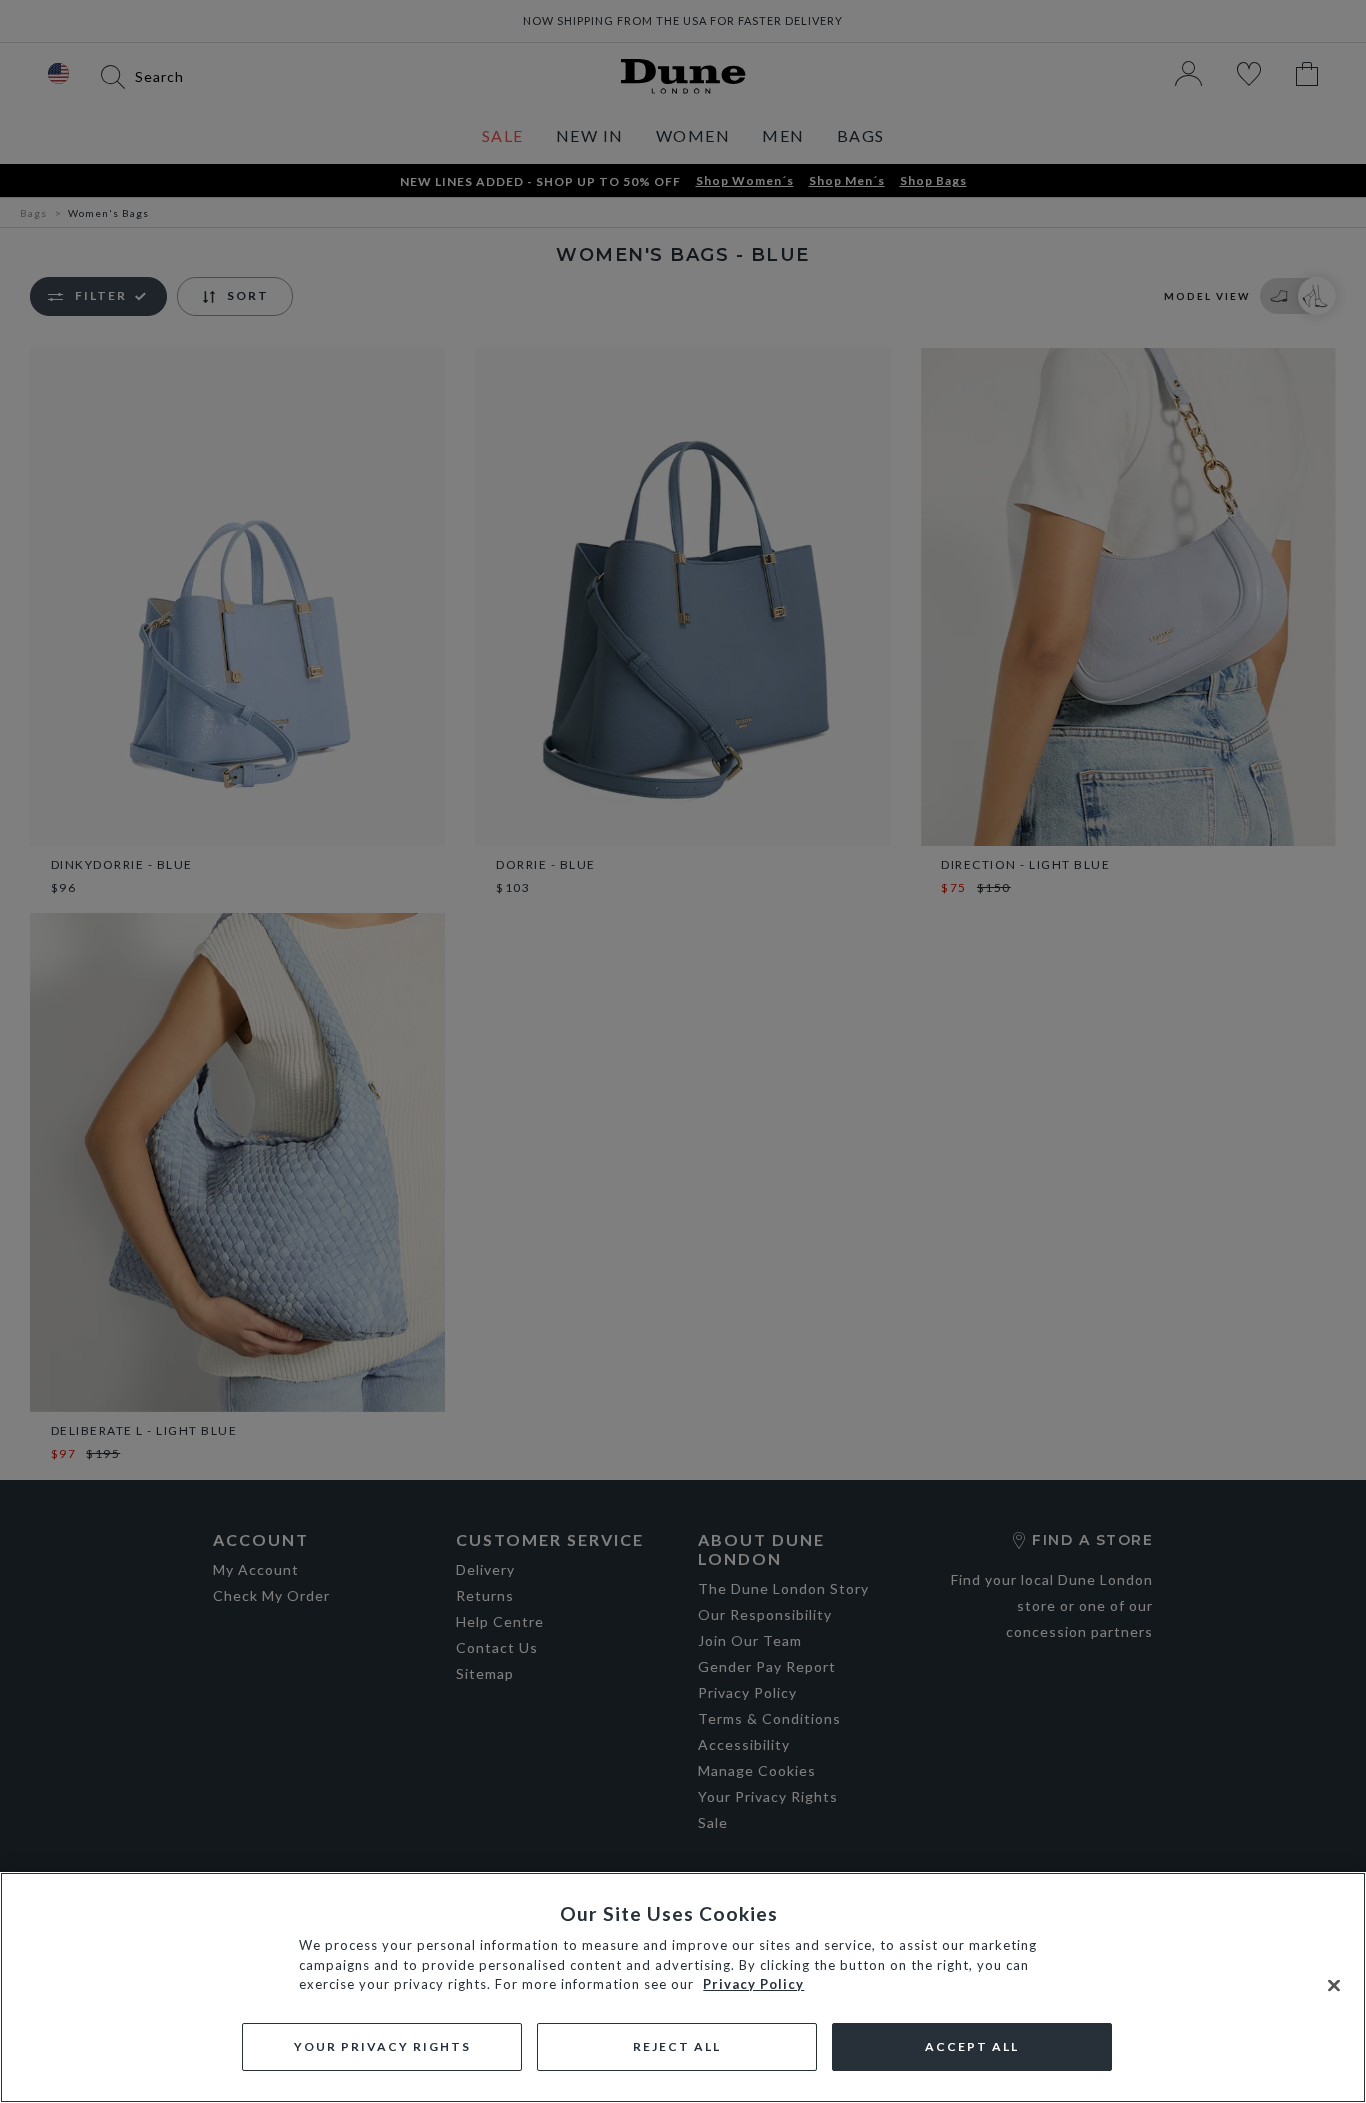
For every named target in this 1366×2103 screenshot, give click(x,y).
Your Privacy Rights (382, 2046)
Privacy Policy (753, 1984)
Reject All (677, 2046)
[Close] (1334, 1986)
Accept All (972, 2046)
